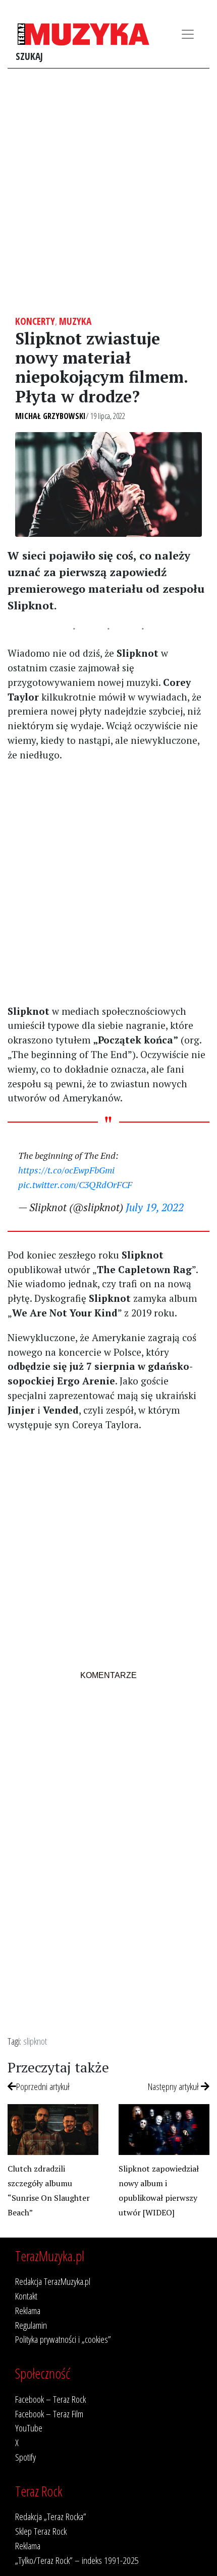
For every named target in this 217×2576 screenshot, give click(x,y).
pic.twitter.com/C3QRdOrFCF (75, 1185)
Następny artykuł (174, 2086)
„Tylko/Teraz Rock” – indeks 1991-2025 (77, 2560)
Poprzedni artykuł (43, 2086)
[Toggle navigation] (188, 34)
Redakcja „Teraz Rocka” (51, 2516)
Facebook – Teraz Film (49, 2414)
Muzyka (75, 321)
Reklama (28, 2310)
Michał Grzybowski (50, 416)
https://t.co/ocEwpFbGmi (66, 1170)
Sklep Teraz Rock (41, 2531)
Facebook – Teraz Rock (50, 2399)
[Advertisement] (108, 192)
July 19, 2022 (155, 1207)
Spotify (25, 2457)
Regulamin (31, 2325)
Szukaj (29, 56)
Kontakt (26, 2296)
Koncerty (35, 321)
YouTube (29, 2428)
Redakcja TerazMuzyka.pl (53, 2281)
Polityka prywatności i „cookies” (63, 2339)
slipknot (35, 2041)
